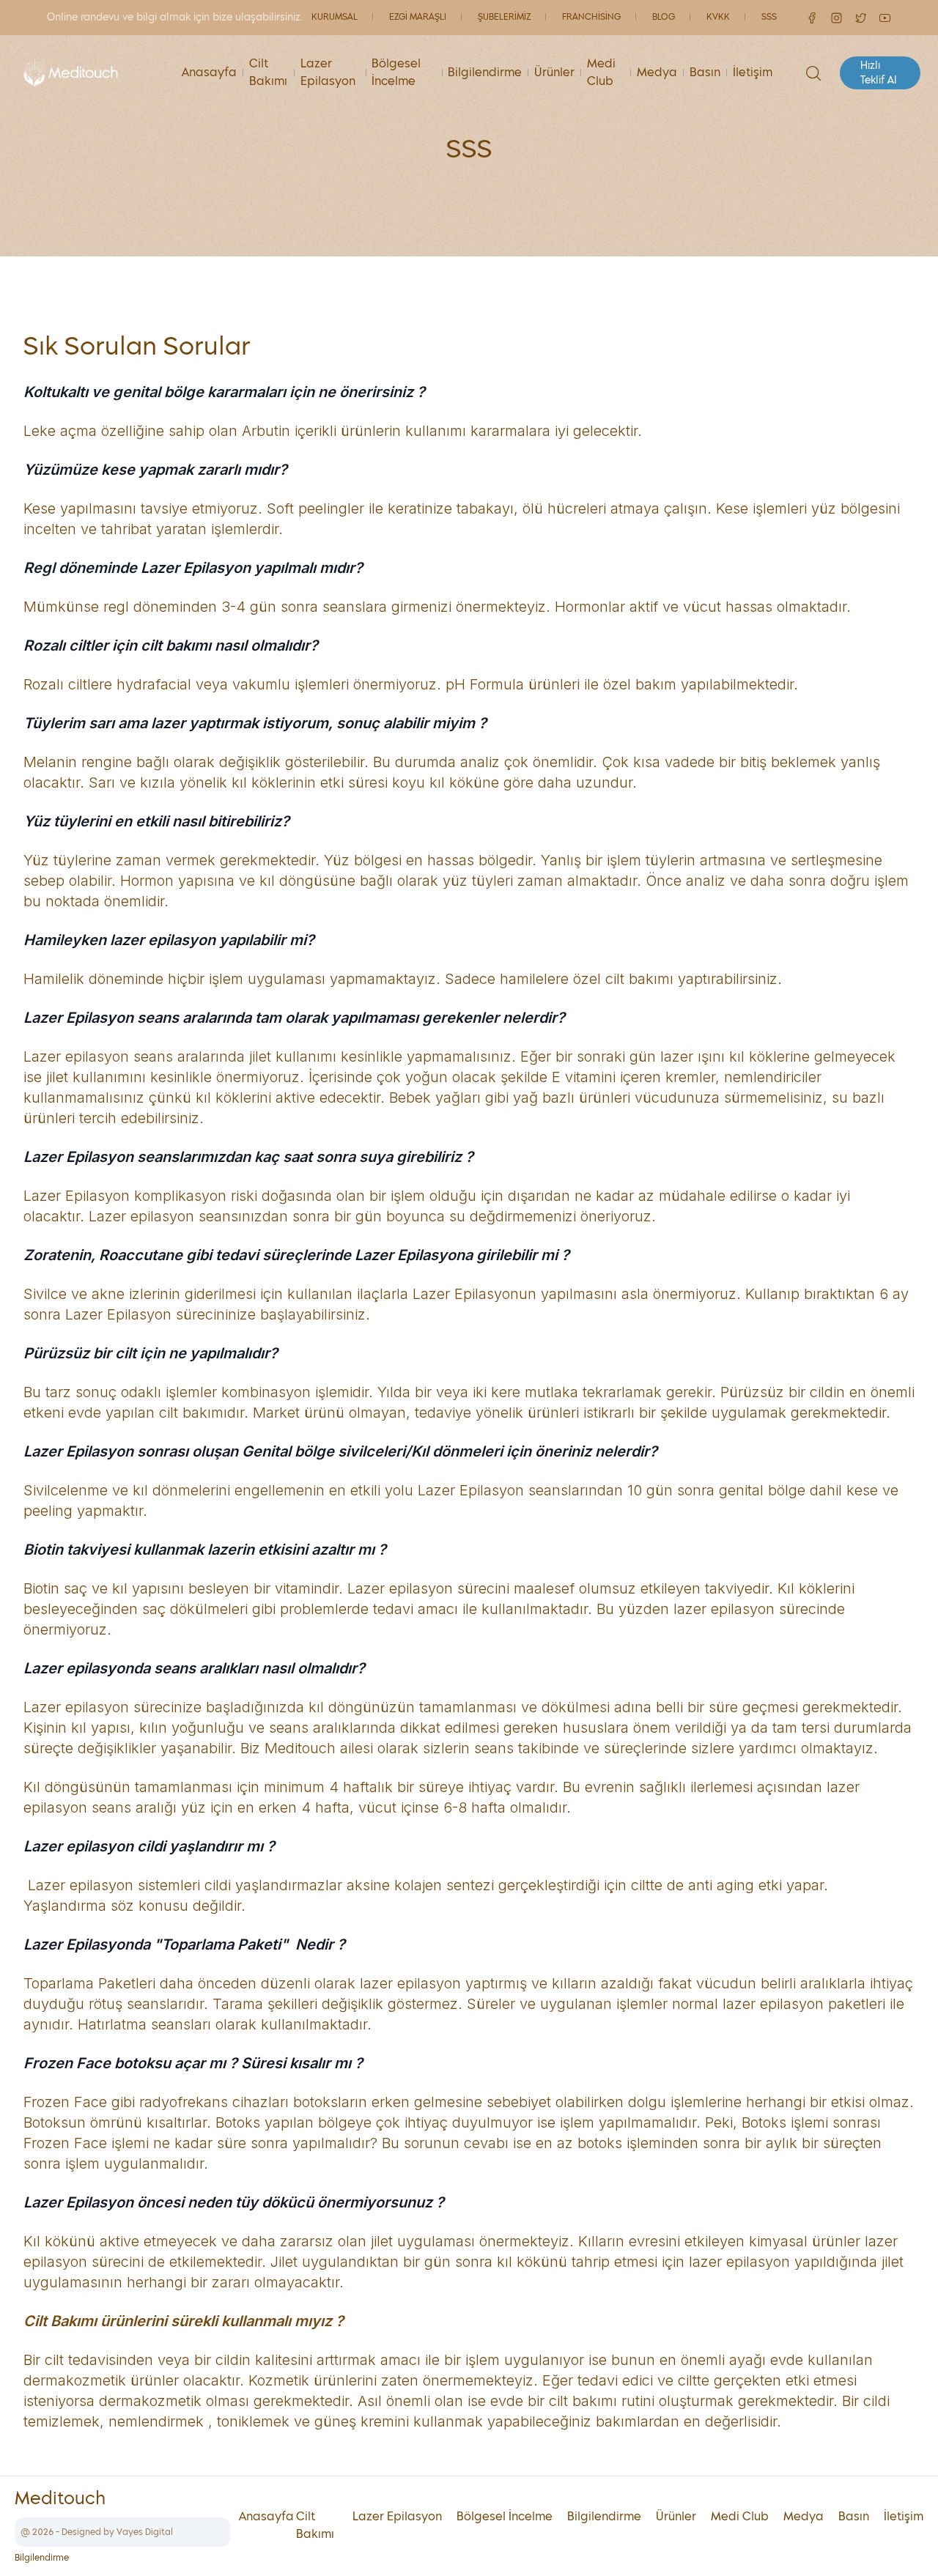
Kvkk (718, 18)
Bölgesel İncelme (396, 73)
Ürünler (554, 73)
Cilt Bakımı (268, 73)
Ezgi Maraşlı (418, 18)
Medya (657, 73)
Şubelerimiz (504, 18)
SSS (769, 18)
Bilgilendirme (485, 73)
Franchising (591, 18)
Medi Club (601, 73)
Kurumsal (335, 18)
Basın (705, 73)
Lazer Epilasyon (328, 73)
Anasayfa (209, 73)
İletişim (753, 73)
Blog (664, 18)
